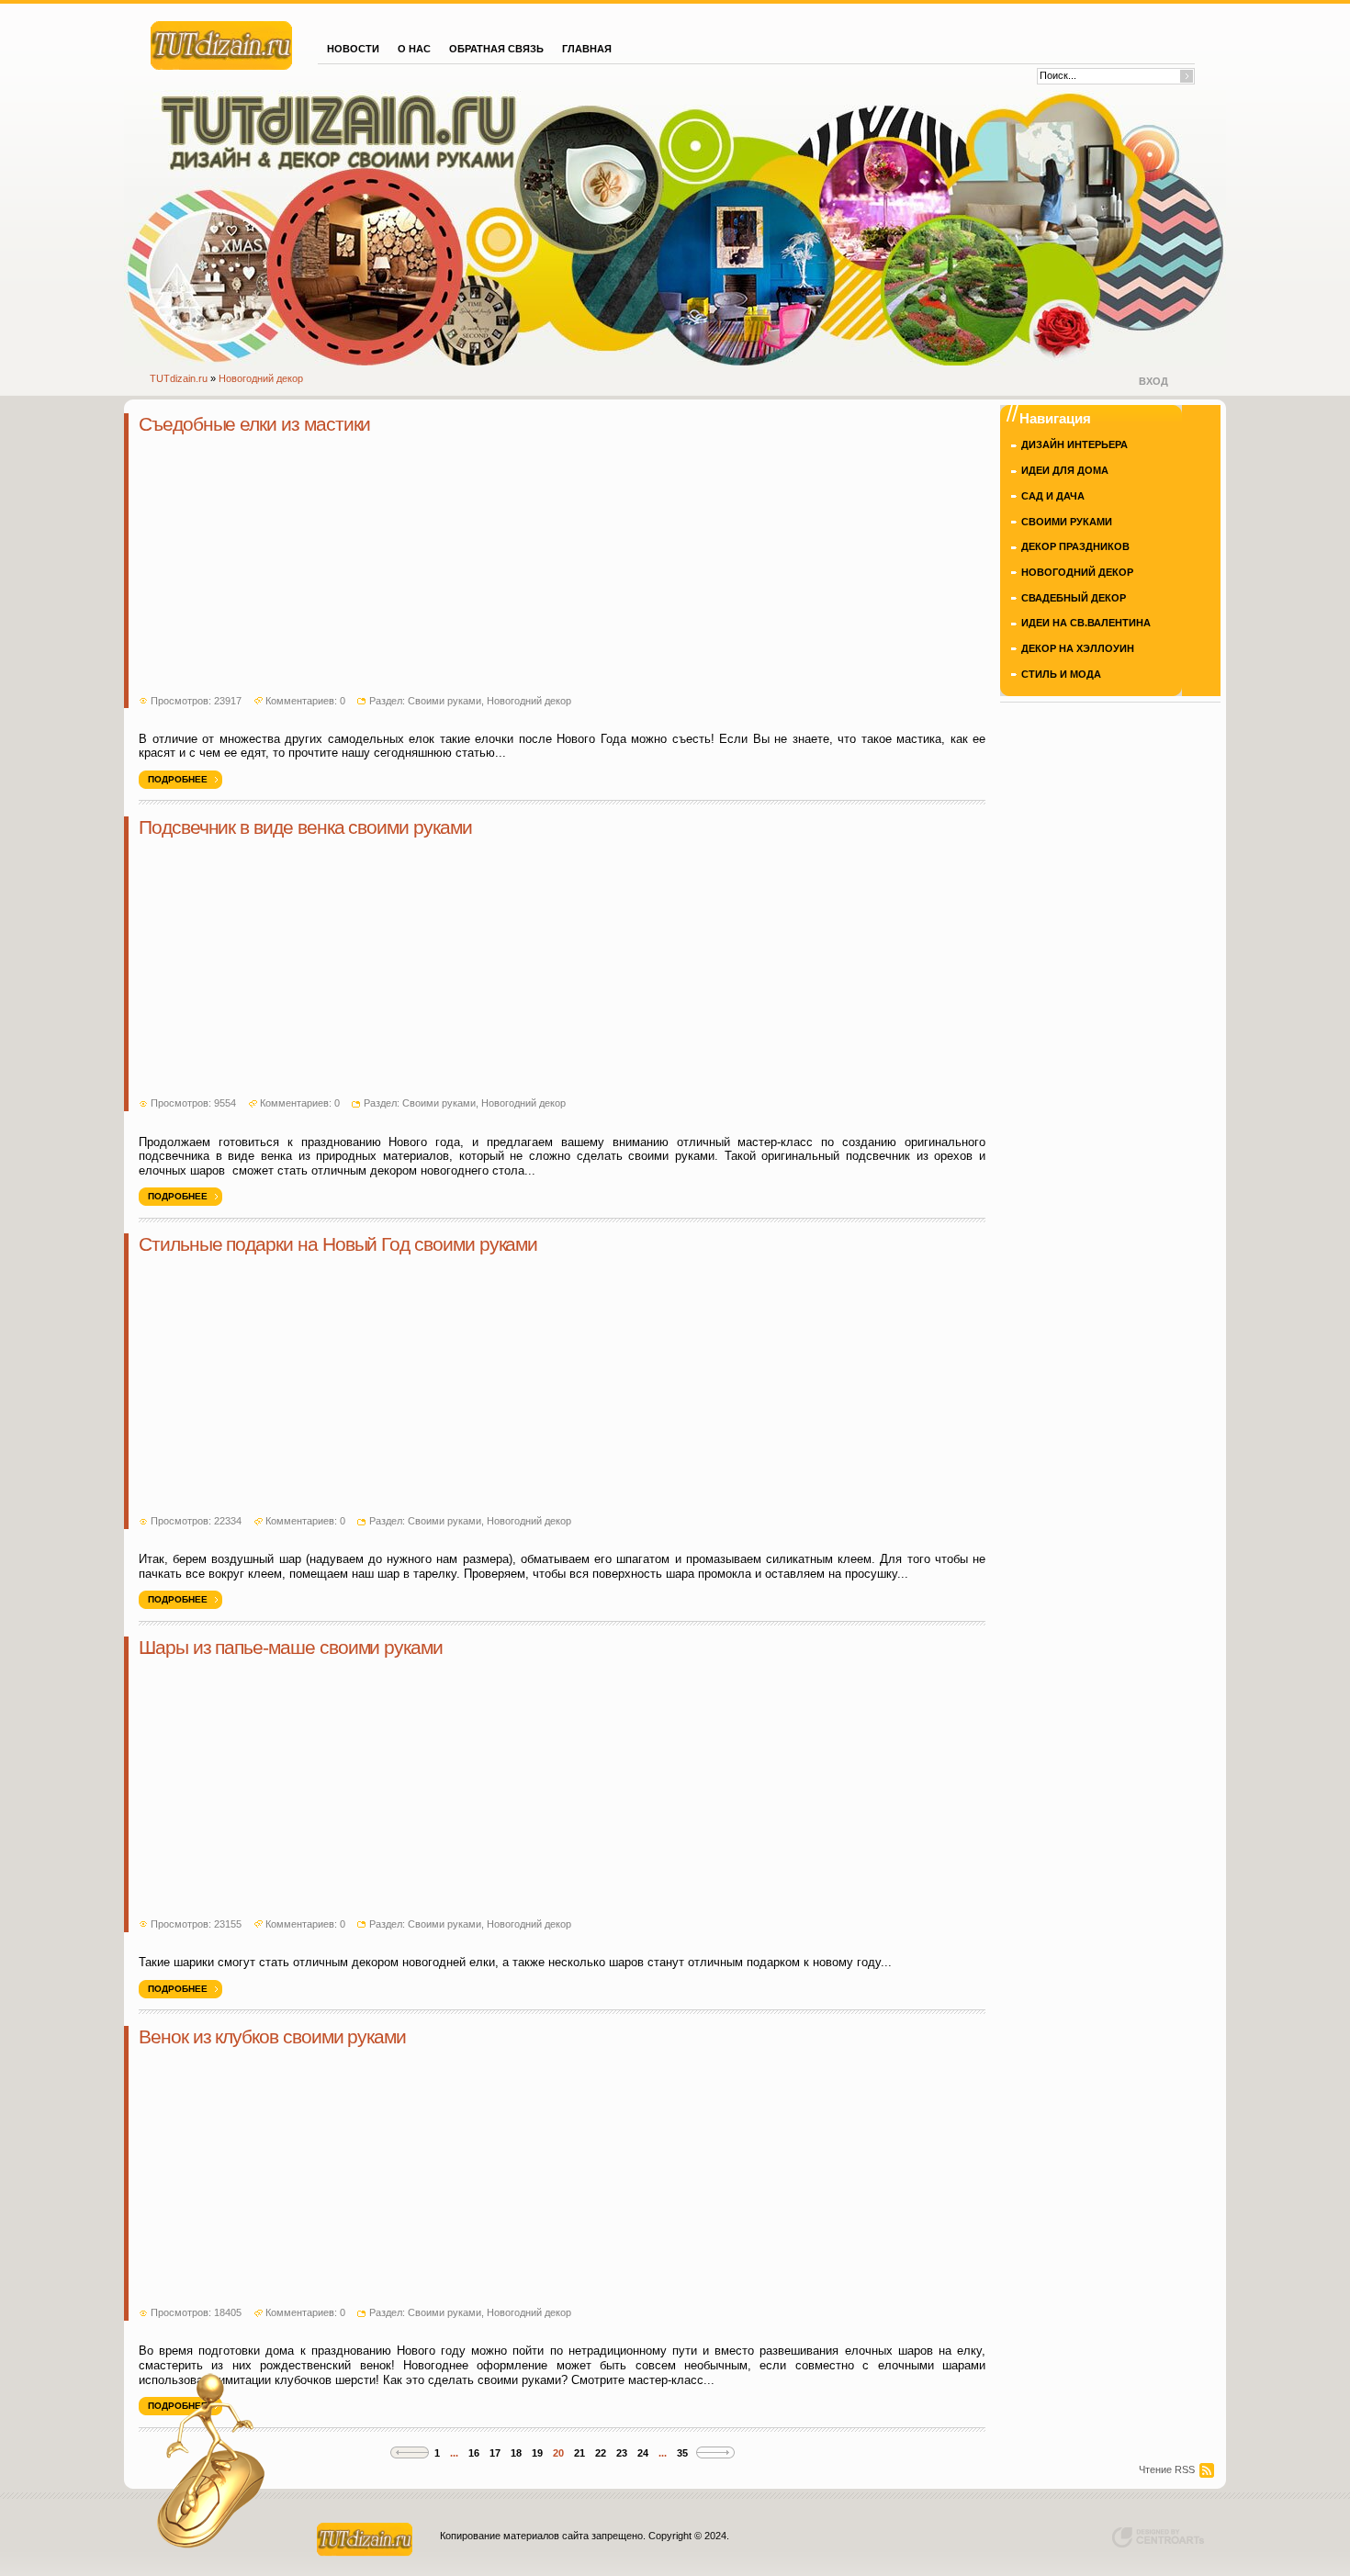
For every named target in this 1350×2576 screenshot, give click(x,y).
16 (474, 2453)
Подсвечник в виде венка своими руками (305, 827)
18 (516, 2453)
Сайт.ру (221, 43)
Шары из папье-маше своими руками (291, 1648)
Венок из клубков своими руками (272, 2037)
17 (495, 2453)
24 (643, 2453)
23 (622, 2453)
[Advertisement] (562, 566)
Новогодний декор (261, 378)
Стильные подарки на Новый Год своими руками (338, 1244)
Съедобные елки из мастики (254, 424)
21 (579, 2453)
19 (537, 2453)
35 (682, 2453)
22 (601, 2453)
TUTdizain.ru (179, 378)
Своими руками (444, 701)
